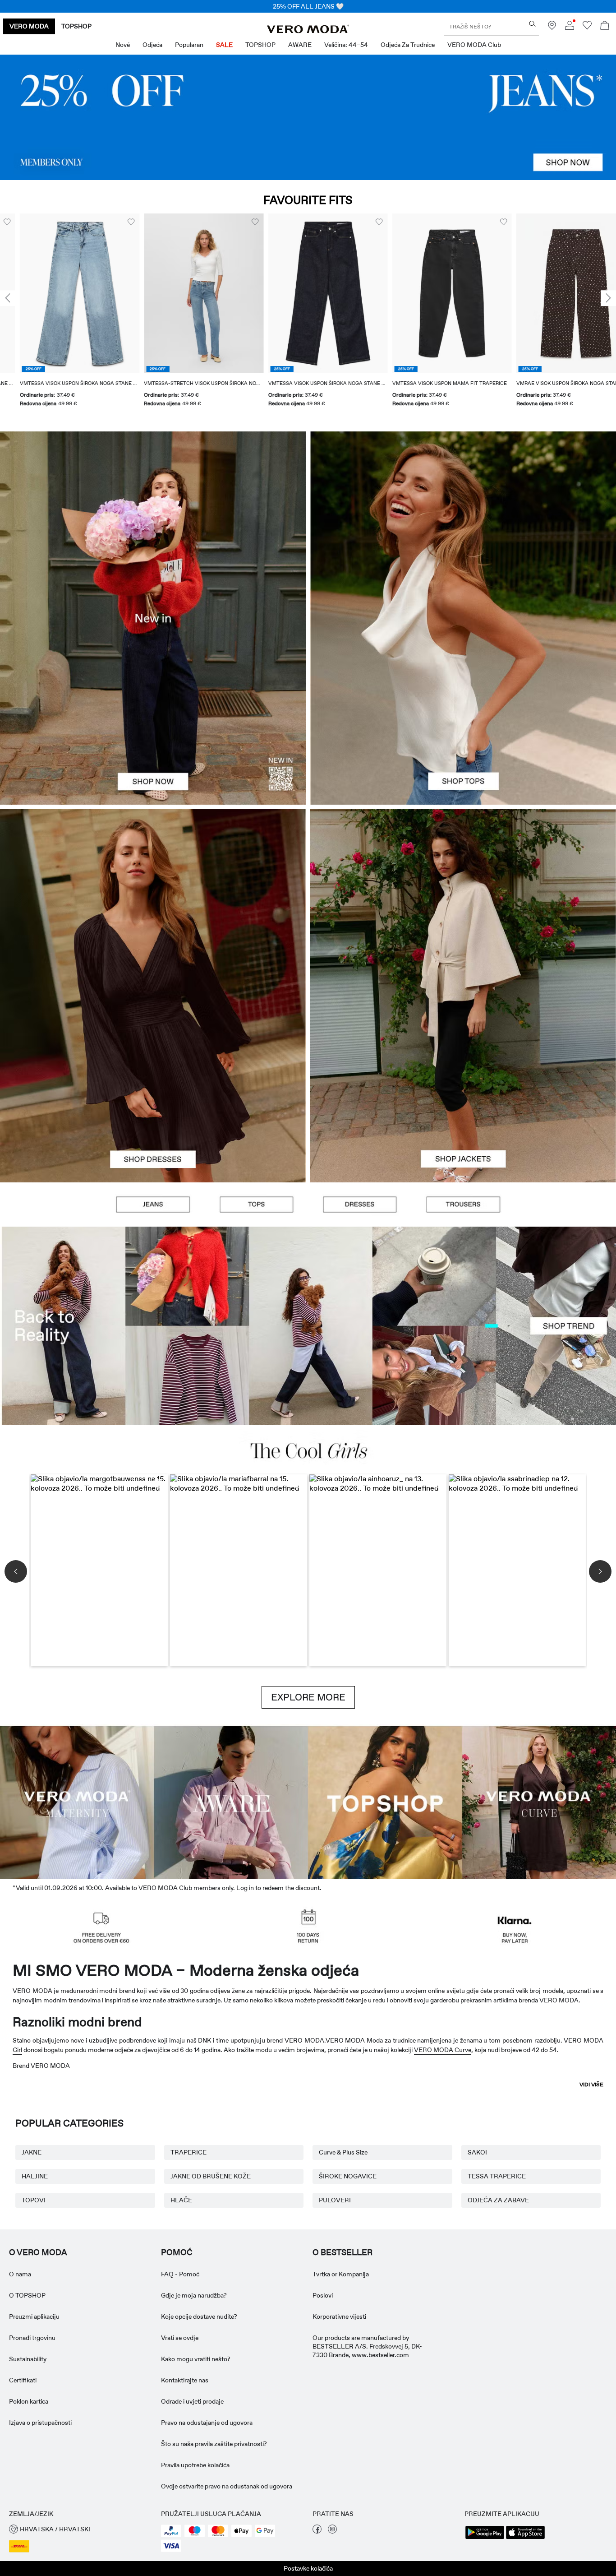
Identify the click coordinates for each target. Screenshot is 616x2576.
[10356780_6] (463, 525)
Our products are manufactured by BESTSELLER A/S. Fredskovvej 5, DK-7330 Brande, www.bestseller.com (367, 2346)
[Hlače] (463, 1205)
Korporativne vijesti (339, 2317)
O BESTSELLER (342, 2252)
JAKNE (32, 2152)
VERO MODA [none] (29, 26)
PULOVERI (335, 2200)
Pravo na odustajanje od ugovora (207, 2423)
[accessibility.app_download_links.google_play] (485, 2538)
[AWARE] (231, 1801)
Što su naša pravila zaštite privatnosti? (214, 2444)
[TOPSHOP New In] (385, 1801)
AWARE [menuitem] (300, 45)
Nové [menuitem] (123, 45)
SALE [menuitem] (224, 45)
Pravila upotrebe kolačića (195, 2465)
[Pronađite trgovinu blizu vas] (552, 28)
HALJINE (35, 2176)
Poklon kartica (29, 2401)
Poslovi (323, 2295)
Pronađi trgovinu (32, 2338)
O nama (20, 2274)
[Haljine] (153, 1089)
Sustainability (28, 2359)
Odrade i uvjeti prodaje (192, 2401)
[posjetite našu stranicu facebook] (317, 2531)
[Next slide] (608, 298)
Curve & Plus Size (343, 2152)
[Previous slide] (8, 298)
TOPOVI (34, 2200)
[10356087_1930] (153, 902)
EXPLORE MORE (308, 1697)
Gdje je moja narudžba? (194, 2295)
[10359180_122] (463, 902)
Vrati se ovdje (180, 2338)
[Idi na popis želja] (587, 28)
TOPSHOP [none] (76, 26)
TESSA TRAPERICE (497, 2176)
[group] (60, 316)
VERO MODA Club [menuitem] (474, 45)
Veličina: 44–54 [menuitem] (346, 45)
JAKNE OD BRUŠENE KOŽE (211, 2176)
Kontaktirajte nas (185, 2380)
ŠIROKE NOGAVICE (348, 2176)
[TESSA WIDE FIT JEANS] (308, 1326)
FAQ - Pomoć (180, 2274)
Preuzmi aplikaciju (34, 2317)
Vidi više (591, 2085)
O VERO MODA (38, 2252)
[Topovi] (463, 711)
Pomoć (177, 2252)
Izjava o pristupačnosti (40, 2423)
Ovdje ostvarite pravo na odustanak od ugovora (227, 2486)
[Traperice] (308, 117)
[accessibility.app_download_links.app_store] (525, 2538)
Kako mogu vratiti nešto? (196, 2359)
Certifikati (23, 2380)
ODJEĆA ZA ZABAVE (498, 2200)
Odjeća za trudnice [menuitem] (408, 45)
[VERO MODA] (308, 31)
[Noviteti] (153, 618)
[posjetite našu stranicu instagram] (332, 2531)
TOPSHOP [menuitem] (260, 45)
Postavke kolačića (308, 2568)
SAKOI (477, 2152)
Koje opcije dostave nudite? (199, 2317)
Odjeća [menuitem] (152, 45)
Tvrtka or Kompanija (341, 2274)
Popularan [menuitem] (189, 45)
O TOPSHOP (27, 2295)
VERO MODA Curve (443, 2050)
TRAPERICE (188, 2152)
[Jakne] (463, 1089)
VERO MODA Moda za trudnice (371, 2040)
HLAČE (181, 2200)
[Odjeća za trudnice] (77, 1801)
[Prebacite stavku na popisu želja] (111, 222)
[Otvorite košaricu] (605, 26)
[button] (60, 293)
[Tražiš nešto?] (532, 24)
